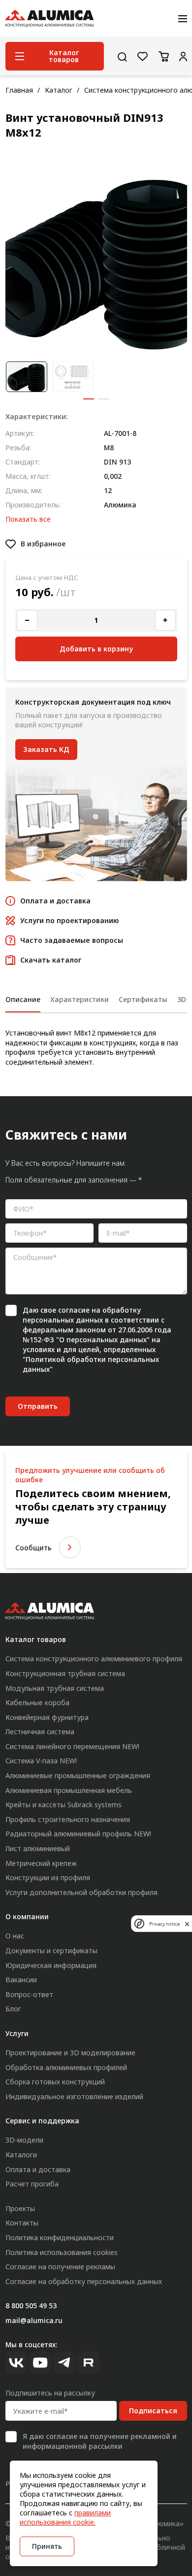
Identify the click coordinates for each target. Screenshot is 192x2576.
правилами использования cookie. (65, 2517)
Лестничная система (40, 1732)
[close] (187, 1924)
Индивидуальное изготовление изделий (74, 2096)
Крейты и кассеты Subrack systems (64, 1805)
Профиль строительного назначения (68, 1819)
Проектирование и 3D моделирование (70, 2053)
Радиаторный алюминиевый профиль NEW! (78, 1834)
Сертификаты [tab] (143, 999)
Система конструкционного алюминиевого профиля (94, 1659)
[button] (89, 399)
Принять (47, 2546)
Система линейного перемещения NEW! (72, 1746)
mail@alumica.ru (34, 2320)
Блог (13, 2009)
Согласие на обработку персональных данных (84, 2281)
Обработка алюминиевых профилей (66, 2067)
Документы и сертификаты (51, 1950)
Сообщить (33, 1548)
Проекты (20, 2208)
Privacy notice (164, 1924)
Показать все (28, 519)
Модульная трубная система (55, 1688)
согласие (74, 1310)
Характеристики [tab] (80, 999)
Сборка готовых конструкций (55, 2082)
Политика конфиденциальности (60, 2237)
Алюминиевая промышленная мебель (69, 1790)
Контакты (22, 2223)
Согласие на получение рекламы (60, 2267)
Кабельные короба (37, 1702)
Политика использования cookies (62, 2252)
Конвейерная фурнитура (47, 1717)
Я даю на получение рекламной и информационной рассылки (100, 2441)
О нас (15, 1936)
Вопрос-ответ (29, 1994)
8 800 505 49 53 (31, 2306)
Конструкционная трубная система (65, 1673)
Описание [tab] (23, 999)
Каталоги (21, 2155)
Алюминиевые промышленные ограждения (78, 1775)
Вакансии (21, 1980)
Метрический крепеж (41, 1863)
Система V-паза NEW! (41, 1761)
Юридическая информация (51, 1965)
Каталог (59, 90)
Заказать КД (46, 749)
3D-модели (24, 2140)
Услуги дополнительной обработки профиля (81, 1892)
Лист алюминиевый (38, 1848)
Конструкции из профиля (48, 1878)
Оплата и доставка (38, 2169)
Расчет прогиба (32, 2184)
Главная (19, 90)
